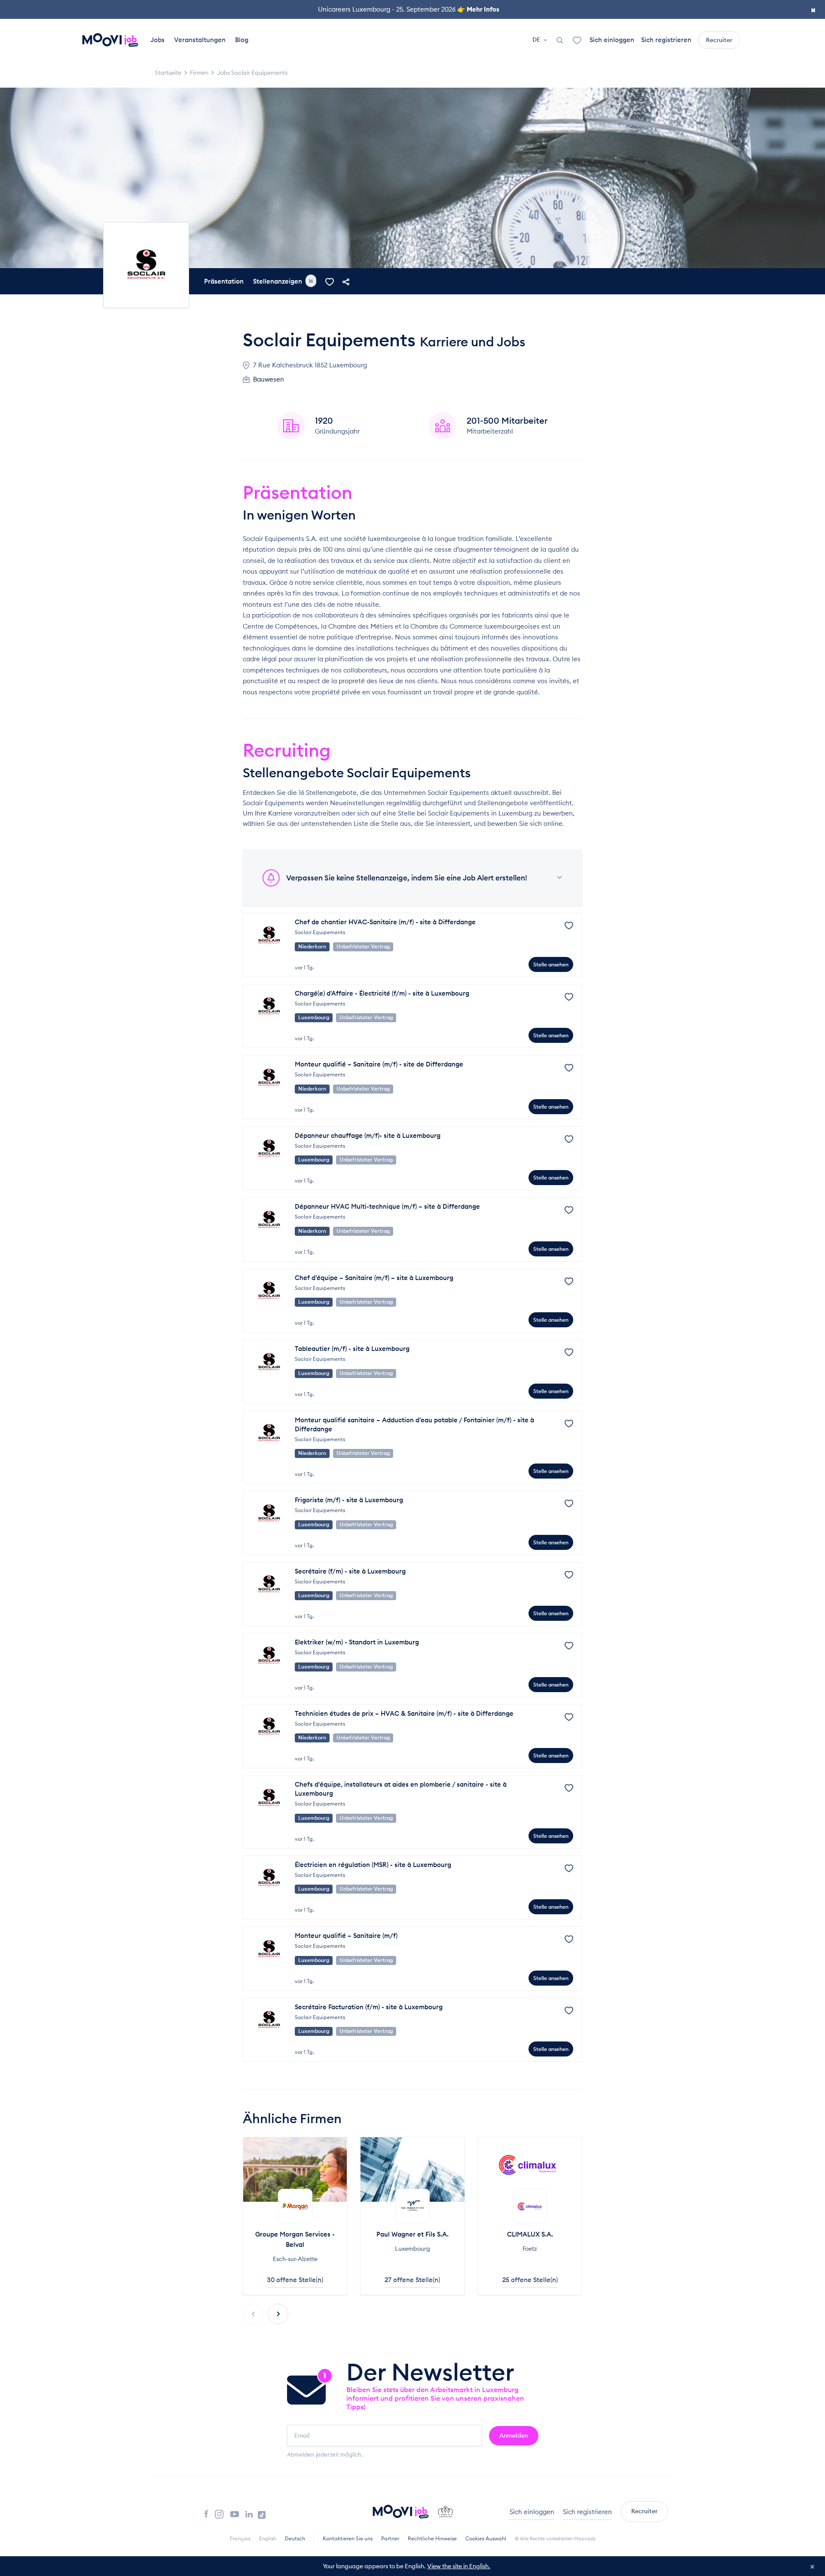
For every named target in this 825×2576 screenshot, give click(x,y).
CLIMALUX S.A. (530, 2234)
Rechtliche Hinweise (432, 2538)
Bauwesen (269, 379)
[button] (278, 2314)
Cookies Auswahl (486, 2538)
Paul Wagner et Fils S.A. (412, 2234)
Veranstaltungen (200, 40)
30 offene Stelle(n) (295, 2280)
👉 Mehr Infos (478, 9)
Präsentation (224, 281)
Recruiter (719, 40)
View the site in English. (459, 2566)
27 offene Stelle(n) (412, 2280)
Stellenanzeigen (283, 281)
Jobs (157, 40)
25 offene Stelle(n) (530, 2280)
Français (240, 2538)
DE (537, 40)
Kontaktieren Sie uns (348, 2538)
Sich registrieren (666, 40)
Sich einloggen (612, 40)
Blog (242, 40)
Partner (390, 2538)
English (268, 2538)
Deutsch (295, 2538)
